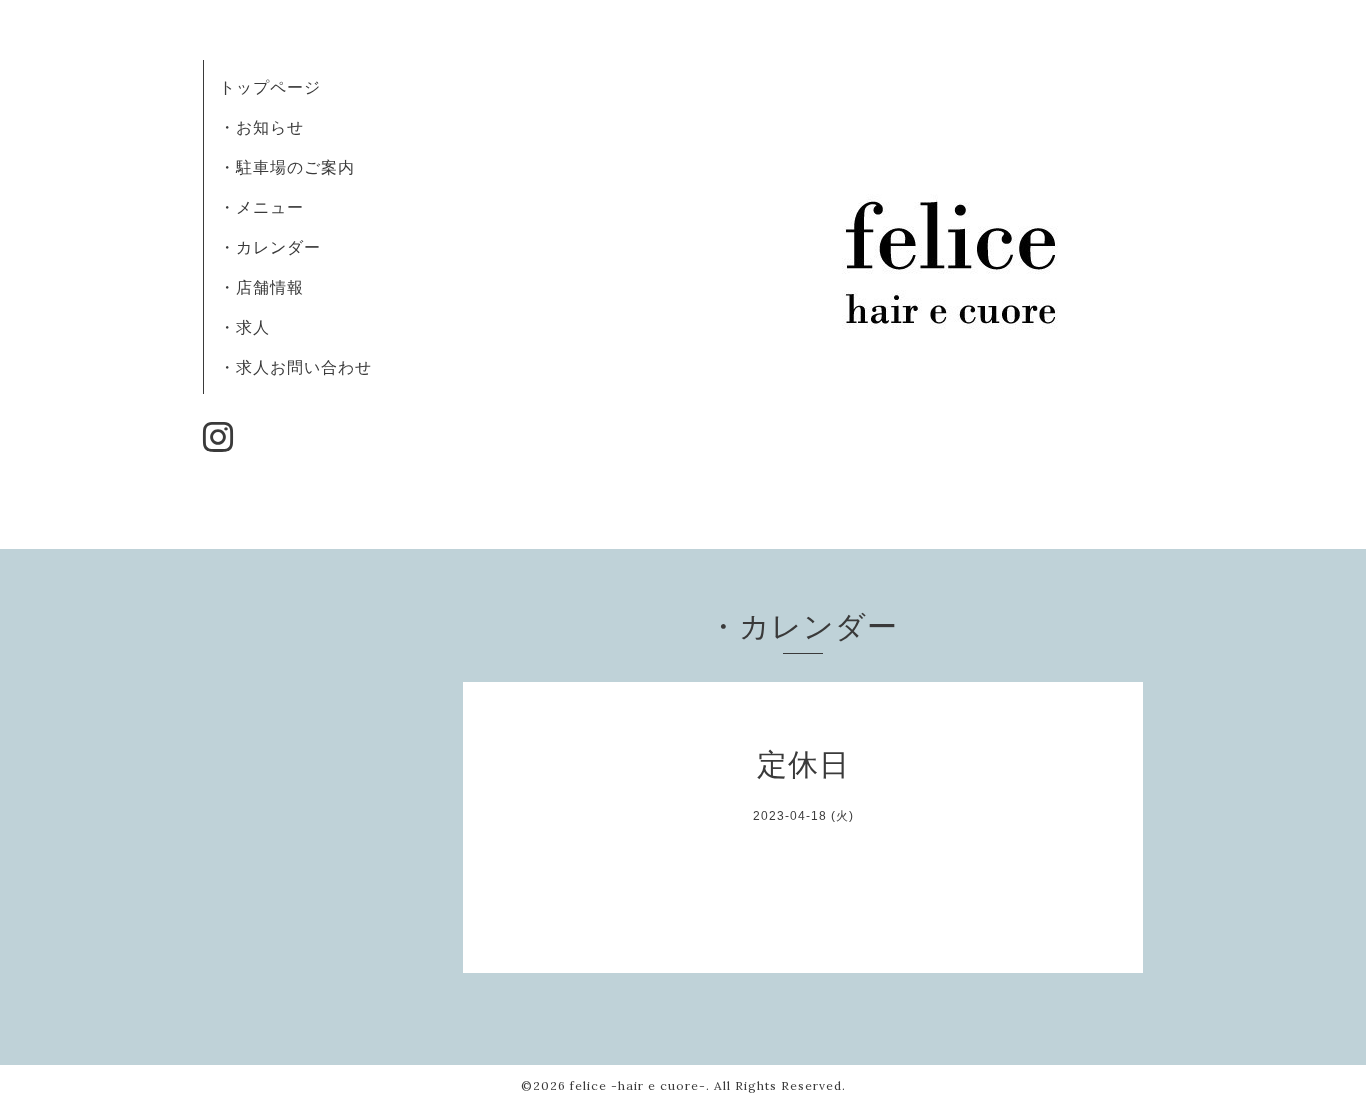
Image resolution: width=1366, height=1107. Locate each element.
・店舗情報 (261, 287)
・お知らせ (261, 127)
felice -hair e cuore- (638, 1085)
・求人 (244, 327)
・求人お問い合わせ (295, 367)
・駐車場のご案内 (287, 167)
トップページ (270, 87)
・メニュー (261, 207)
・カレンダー (270, 247)
